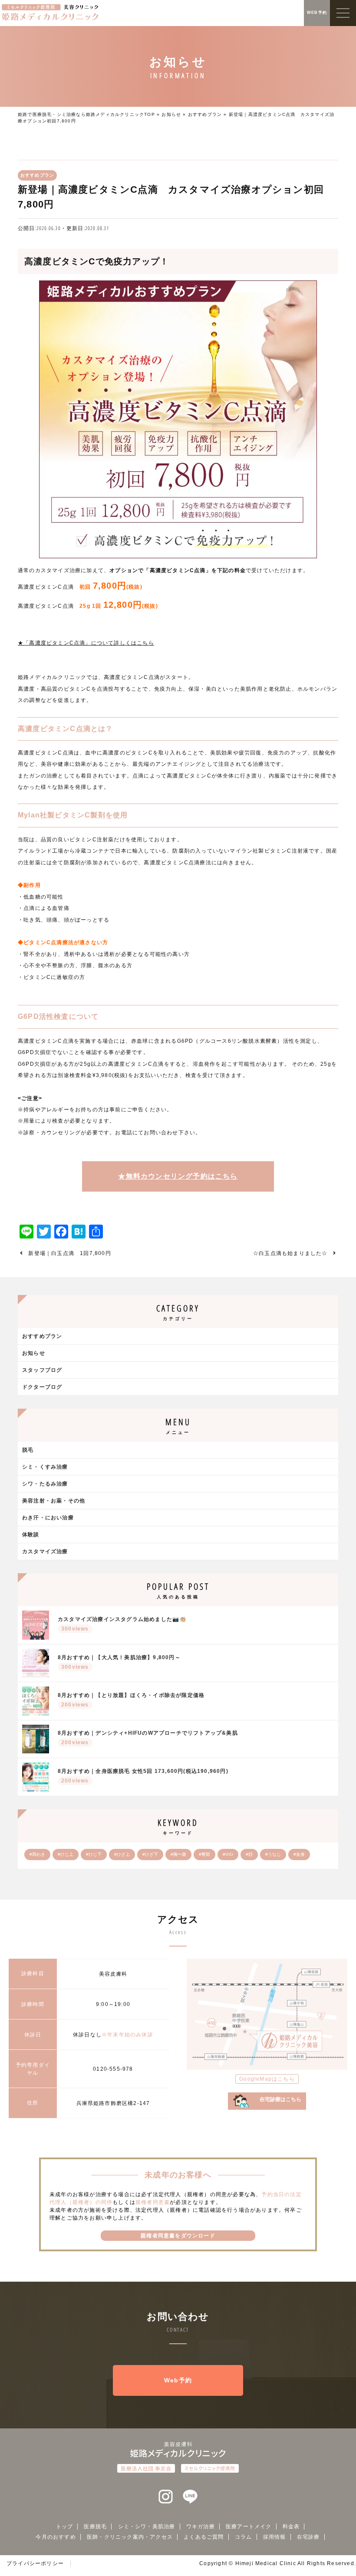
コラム (244, 2537)
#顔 (249, 1854)
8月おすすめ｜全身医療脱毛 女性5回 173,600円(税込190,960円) (143, 1776)
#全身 (299, 1854)
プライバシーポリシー (35, 2563)
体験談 (31, 1535)
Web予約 (178, 2380)
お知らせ (171, 114)
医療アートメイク (249, 2527)
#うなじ (273, 1854)
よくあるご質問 (204, 2537)
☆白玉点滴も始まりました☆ (290, 1253)
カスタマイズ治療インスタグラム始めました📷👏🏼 (122, 1624)
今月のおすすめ (56, 2537)
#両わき (37, 1854)
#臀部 (204, 1854)
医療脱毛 (95, 2527)
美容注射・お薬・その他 (54, 1501)
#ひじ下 (94, 1854)
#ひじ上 (66, 1854)
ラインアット (190, 2497)
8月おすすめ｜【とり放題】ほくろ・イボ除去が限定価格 (131, 1700)
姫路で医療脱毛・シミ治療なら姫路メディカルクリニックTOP (86, 114)
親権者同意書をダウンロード (178, 2236)
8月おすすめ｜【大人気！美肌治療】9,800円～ (119, 1662)
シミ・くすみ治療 (45, 1467)
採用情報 (275, 2537)
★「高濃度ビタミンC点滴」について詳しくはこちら (86, 643)
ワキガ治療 (201, 2527)
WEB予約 (317, 13)
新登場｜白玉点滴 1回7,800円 (69, 1253)
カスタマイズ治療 (45, 1552)
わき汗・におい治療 (48, 1518)
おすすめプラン (205, 114)
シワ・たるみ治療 (45, 1484)
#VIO (228, 1854)
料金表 (291, 2527)
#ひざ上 (122, 1854)
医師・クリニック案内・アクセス (130, 2537)
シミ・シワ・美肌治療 (147, 2527)
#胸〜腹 (178, 1854)
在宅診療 (308, 2537)
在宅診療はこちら (280, 2099)
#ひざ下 (150, 1854)
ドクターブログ (42, 1387)
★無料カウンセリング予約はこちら (178, 1176)
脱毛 (28, 1450)
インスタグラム (166, 2497)
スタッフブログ (42, 1370)
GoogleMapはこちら (267, 2079)
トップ (65, 2527)
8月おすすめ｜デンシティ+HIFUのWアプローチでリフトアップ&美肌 (148, 1738)
